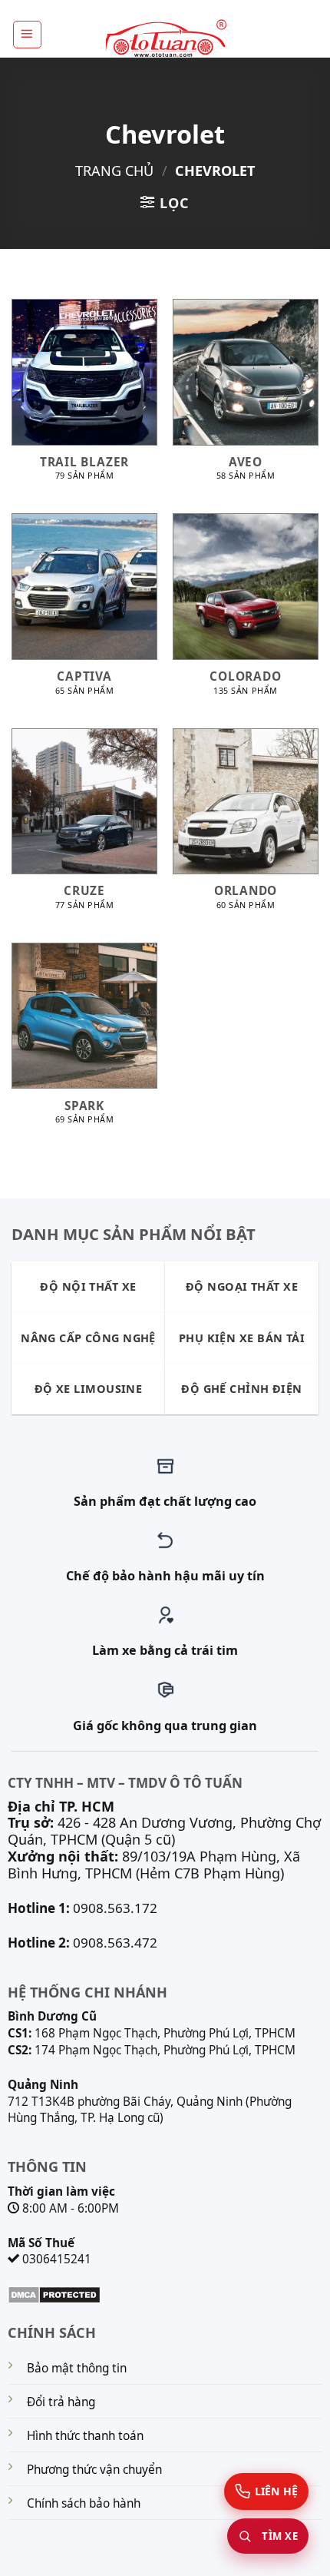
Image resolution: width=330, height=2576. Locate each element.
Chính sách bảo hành (84, 2503)
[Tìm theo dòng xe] (268, 2536)
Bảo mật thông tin (77, 2368)
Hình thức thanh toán (85, 2436)
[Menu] (27, 35)
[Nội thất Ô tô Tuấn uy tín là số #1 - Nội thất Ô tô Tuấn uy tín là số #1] (165, 39)
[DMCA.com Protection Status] (54, 2293)
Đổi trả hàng (61, 2402)
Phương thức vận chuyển (94, 2470)
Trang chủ (114, 171)
